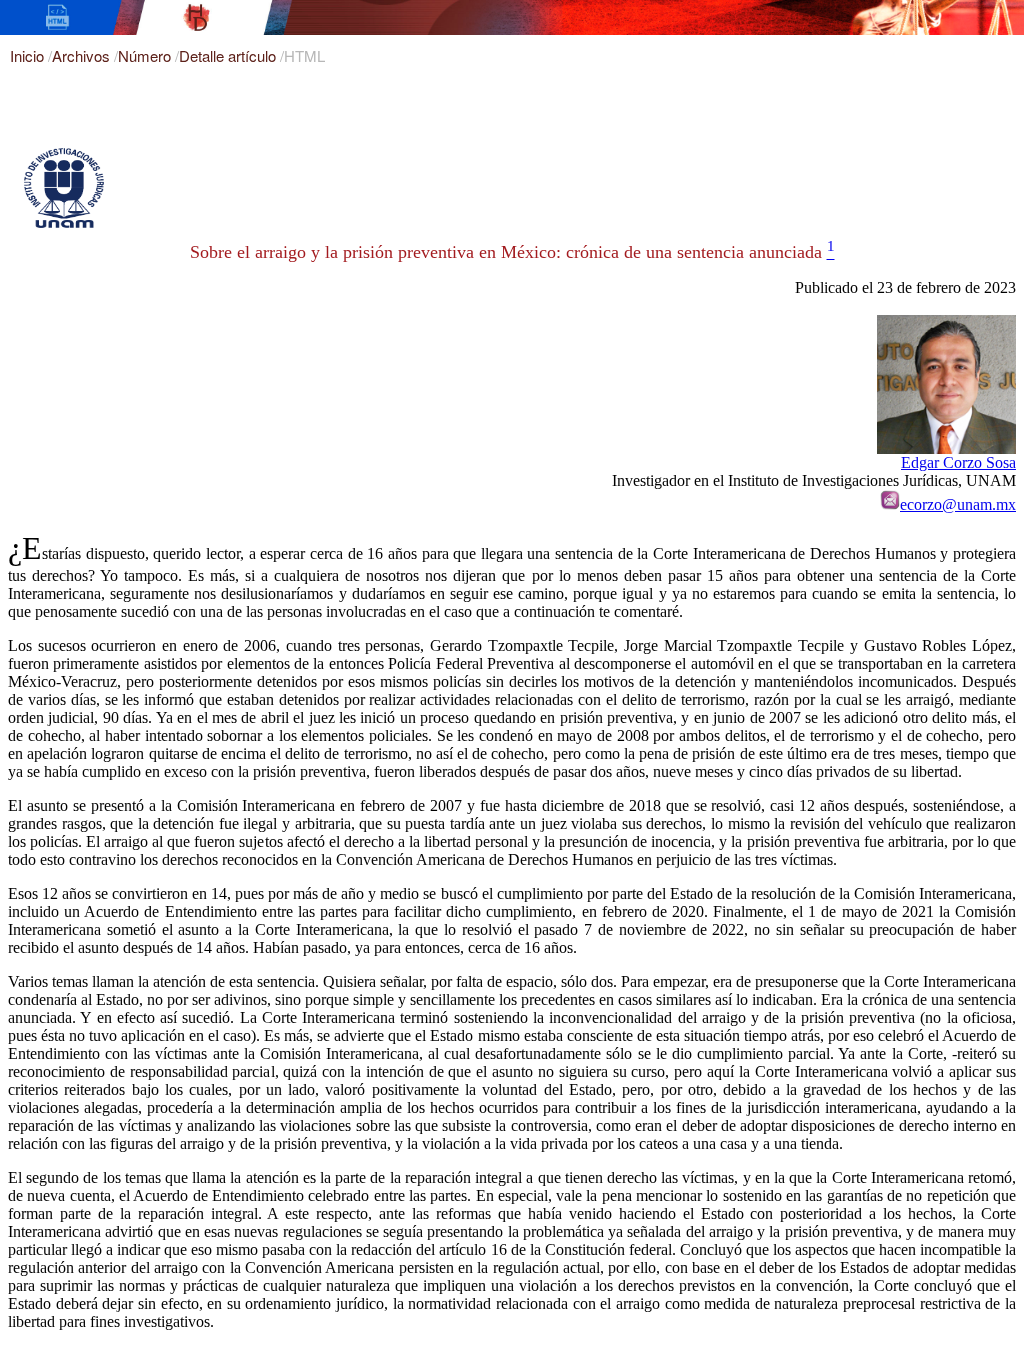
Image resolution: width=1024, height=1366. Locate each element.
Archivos (83, 55)
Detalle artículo (229, 55)
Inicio (29, 55)
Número (146, 55)
